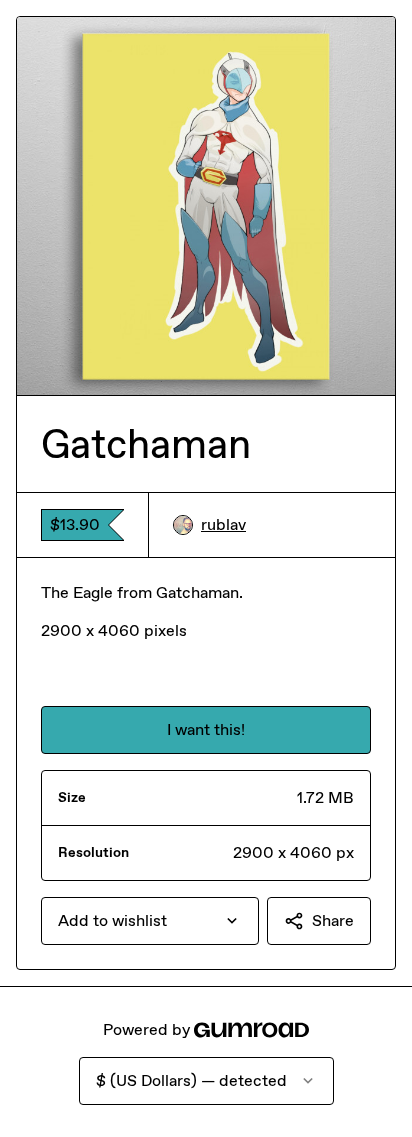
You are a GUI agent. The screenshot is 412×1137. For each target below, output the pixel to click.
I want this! (206, 729)
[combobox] (150, 921)
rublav (223, 524)
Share (333, 920)
